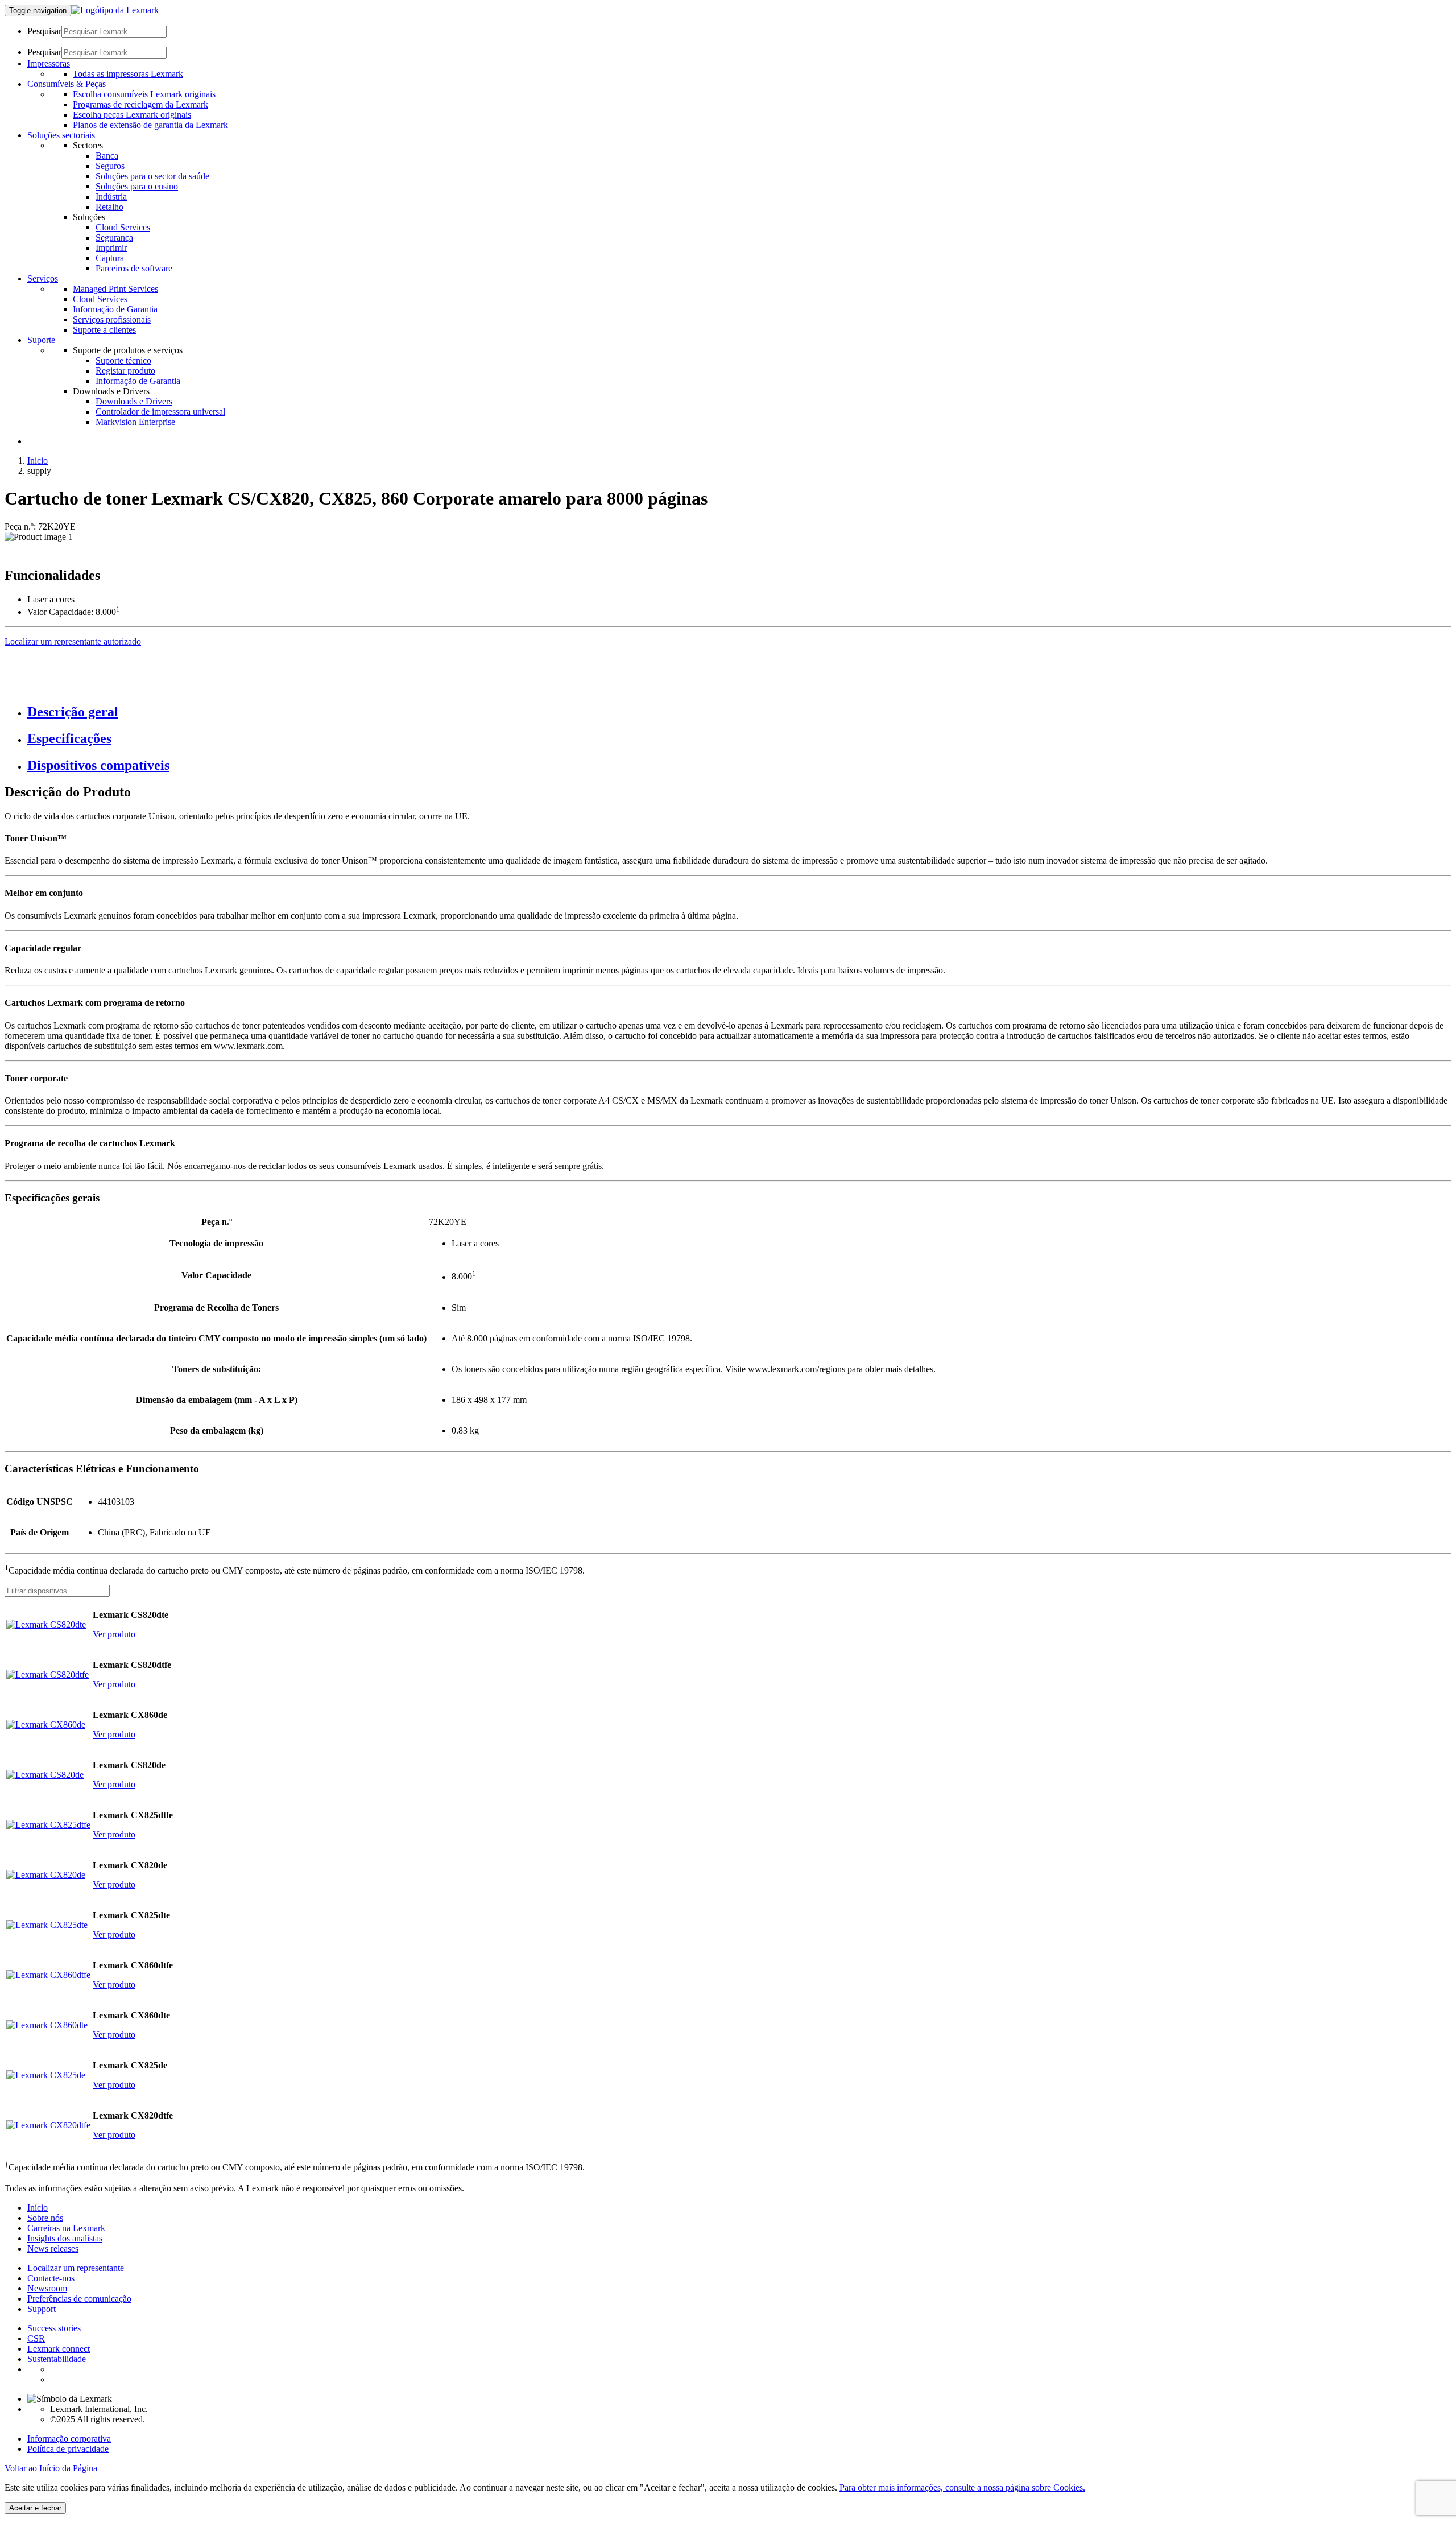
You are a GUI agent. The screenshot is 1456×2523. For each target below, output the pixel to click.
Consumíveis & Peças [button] (67, 84)
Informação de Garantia (115, 309)
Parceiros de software (134, 268)
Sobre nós (45, 2218)
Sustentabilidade (57, 2359)
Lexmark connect (59, 2349)
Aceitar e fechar (35, 2508)
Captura (110, 258)
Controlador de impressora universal (160, 412)
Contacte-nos (51, 2278)
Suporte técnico (123, 360)
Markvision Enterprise (135, 422)
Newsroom (47, 2288)
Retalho (109, 207)
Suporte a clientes (104, 330)
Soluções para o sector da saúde (152, 176)
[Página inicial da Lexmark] (115, 10)
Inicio (38, 461)
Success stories (54, 2328)
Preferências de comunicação (79, 2299)
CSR (36, 2338)
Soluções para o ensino (137, 186)
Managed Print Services (115, 289)
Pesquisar (44, 31)
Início (38, 2208)
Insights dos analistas (65, 2238)
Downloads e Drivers (134, 401)
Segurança (114, 238)
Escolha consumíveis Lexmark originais (144, 94)
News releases (53, 2249)
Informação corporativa (69, 2439)
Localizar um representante (76, 2268)
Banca (107, 156)
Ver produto (114, 1634)
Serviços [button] (43, 278)
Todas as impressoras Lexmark (128, 74)
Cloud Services (123, 227)
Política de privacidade (68, 2449)
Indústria (111, 197)
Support (42, 2309)
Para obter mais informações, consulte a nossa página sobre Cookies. (962, 2487)
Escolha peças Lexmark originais (132, 115)
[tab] (739, 712)
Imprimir (111, 248)
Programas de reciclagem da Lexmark (140, 104)
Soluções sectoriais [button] (61, 135)
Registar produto (125, 371)
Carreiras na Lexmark (66, 2228)
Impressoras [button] (49, 63)
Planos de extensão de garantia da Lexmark (150, 125)
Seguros (110, 166)
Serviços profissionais (112, 319)
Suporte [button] (41, 340)
